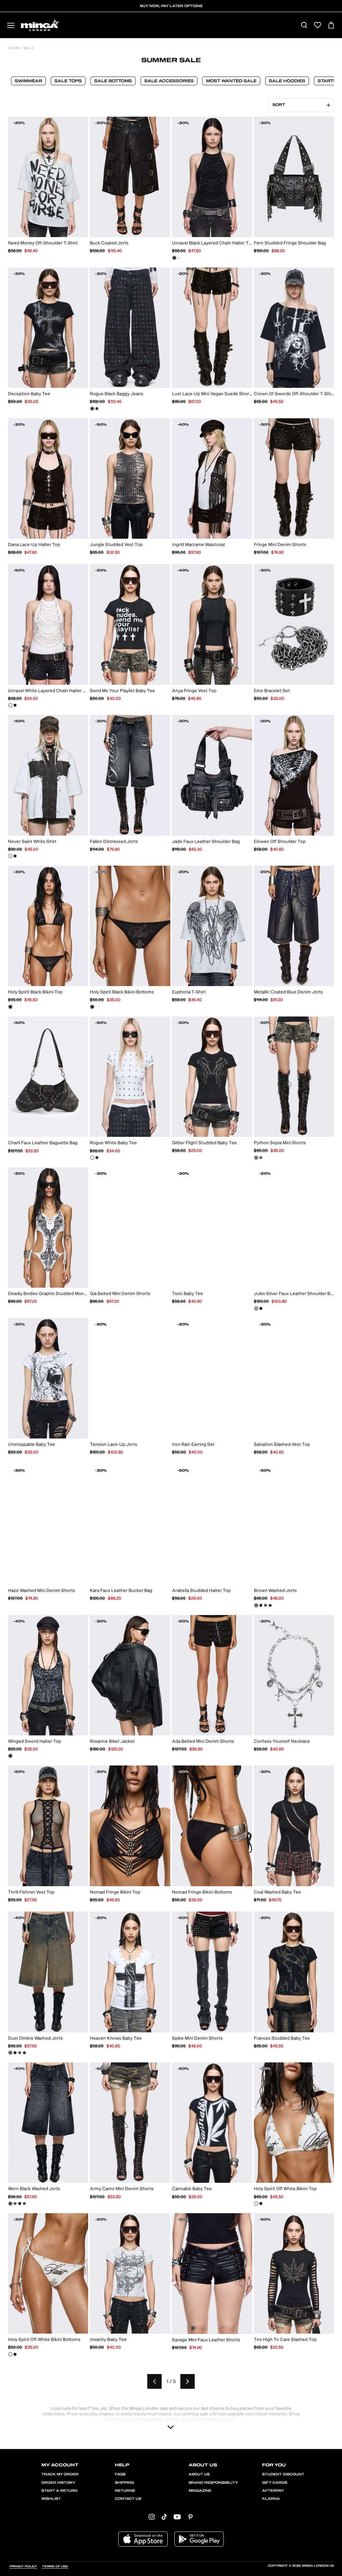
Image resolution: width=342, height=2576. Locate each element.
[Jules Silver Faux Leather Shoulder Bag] (256, 1308)
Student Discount (283, 2474)
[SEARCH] (304, 26)
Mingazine (200, 2491)
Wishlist (51, 2499)
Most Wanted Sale (231, 81)
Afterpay (273, 2491)
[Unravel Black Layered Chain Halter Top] (174, 258)
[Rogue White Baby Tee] (92, 1158)
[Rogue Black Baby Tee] (97, 1158)
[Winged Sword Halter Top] (10, 1756)
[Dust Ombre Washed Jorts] (266, 1605)
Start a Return (59, 2491)
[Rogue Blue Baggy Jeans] (97, 409)
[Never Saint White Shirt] (10, 856)
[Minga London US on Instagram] (152, 2517)
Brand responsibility (213, 2483)
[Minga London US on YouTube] (177, 2517)
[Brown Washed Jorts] (256, 1605)
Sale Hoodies (287, 81)
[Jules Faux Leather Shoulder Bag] (261, 1308)
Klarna (271, 2499)
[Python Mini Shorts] (261, 1158)
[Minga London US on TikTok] (164, 2517)
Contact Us (128, 2499)
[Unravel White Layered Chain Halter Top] (179, 258)
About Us (199, 2474)
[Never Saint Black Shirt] (15, 856)
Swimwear (28, 81)
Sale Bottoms (113, 81)
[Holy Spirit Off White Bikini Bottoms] (97, 1007)
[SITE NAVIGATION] (11, 26)
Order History (58, 2483)
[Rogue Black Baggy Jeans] (92, 409)
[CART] (331, 26)
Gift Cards (275, 2483)
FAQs (120, 2474)
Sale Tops (68, 81)
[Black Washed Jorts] (261, 1605)
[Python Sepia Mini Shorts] (256, 1158)
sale (29, 48)
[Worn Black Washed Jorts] (270, 1605)
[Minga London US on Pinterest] (190, 2517)
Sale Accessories (169, 81)
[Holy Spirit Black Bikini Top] (10, 1007)
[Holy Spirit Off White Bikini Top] (15, 1007)
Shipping (124, 2483)
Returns (125, 2491)
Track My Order (60, 2474)
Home (14, 48)
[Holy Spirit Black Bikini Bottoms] (92, 1007)
